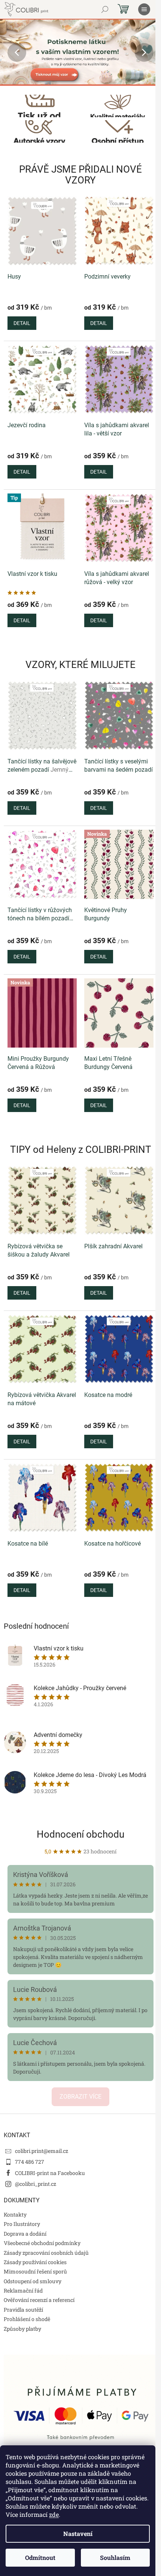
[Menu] (144, 9)
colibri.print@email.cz (42, 2151)
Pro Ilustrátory (22, 2224)
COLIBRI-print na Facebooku (50, 2173)
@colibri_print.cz (36, 2184)
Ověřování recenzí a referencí (39, 2300)
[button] (12, 52)
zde (54, 2514)
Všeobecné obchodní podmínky (42, 2243)
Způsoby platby (22, 2329)
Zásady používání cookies (35, 2262)
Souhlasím (115, 2557)
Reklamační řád (23, 2291)
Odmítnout (40, 2557)
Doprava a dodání (25, 2234)
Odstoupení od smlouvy (33, 2281)
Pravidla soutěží (23, 2310)
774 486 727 (30, 2162)
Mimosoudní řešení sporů (35, 2271)
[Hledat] (105, 9)
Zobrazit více (80, 2097)
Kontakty (15, 2214)
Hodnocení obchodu (80, 1834)
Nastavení (78, 2534)
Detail (22, 323)
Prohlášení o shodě (27, 2319)
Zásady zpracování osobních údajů (46, 2253)
